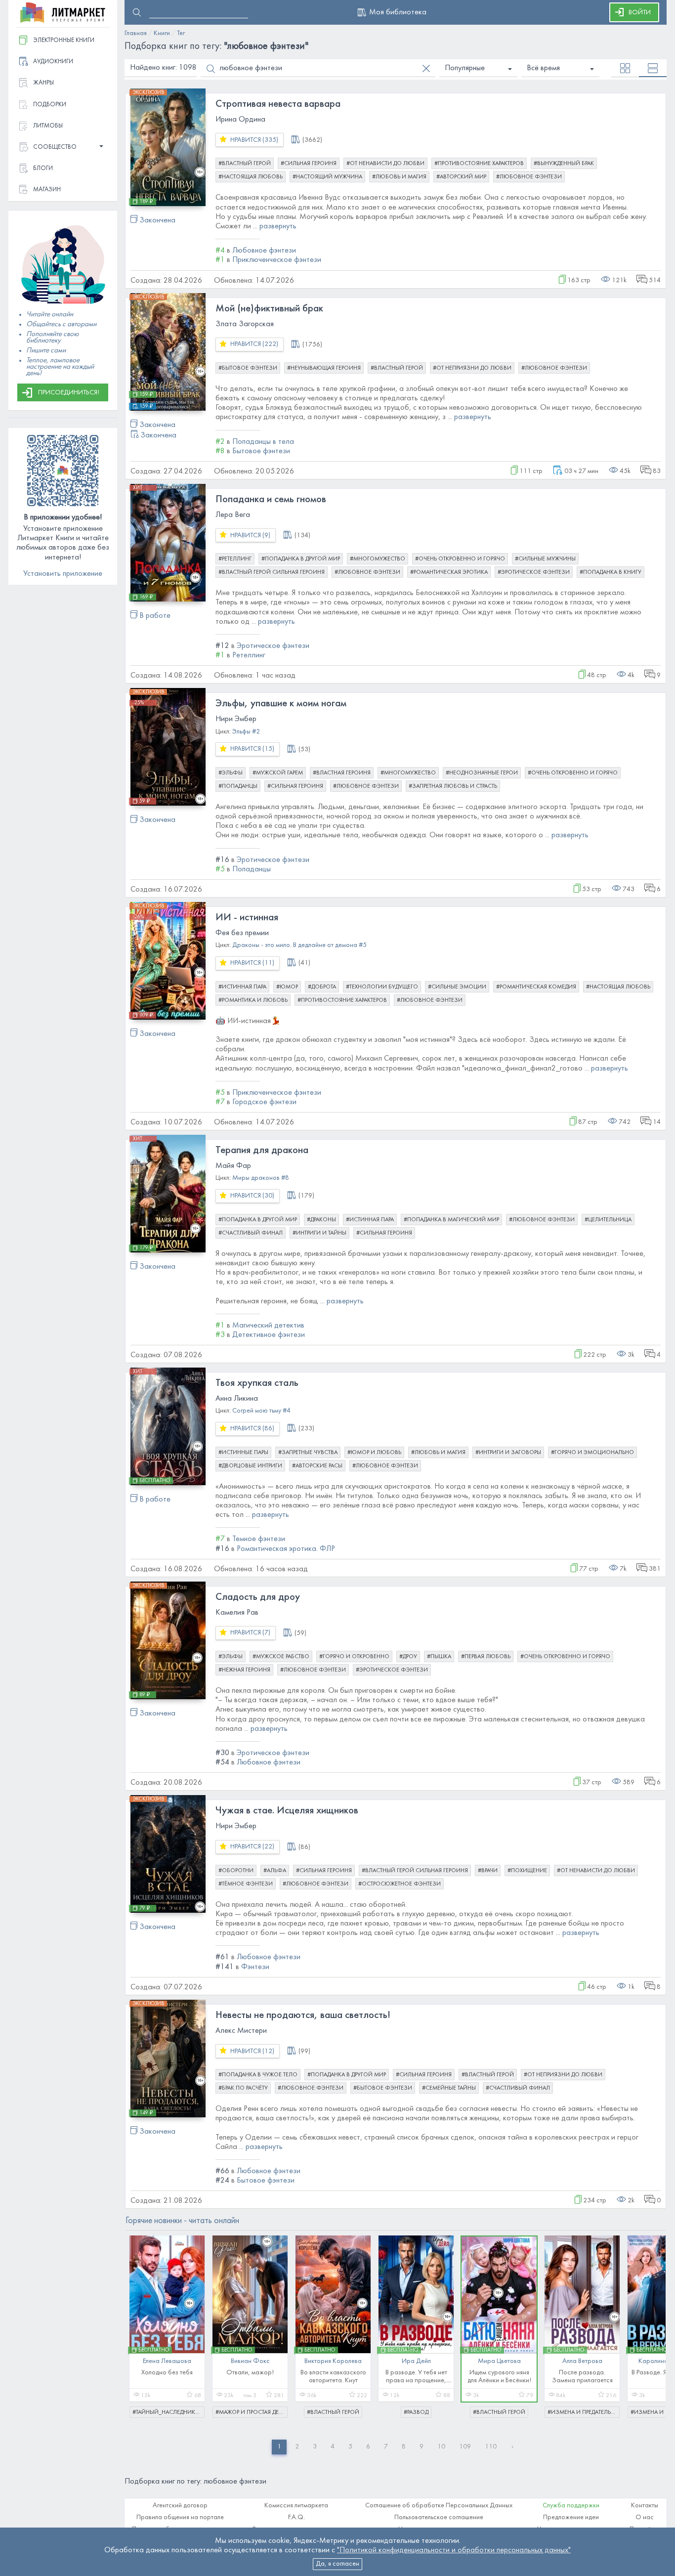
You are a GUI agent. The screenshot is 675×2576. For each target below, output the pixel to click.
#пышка (439, 1657)
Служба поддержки (571, 2506)
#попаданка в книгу (611, 572)
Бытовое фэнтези (261, 451)
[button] (63, 148)
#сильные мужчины (545, 559)
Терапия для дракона (262, 1151)
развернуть (278, 226)
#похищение (527, 1871)
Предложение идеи (571, 2517)
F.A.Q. (296, 2517)
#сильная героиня (309, 164)
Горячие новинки (182, 2221)
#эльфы (231, 773)
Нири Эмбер (236, 719)
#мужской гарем (278, 773)
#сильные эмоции (457, 987)
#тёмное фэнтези (246, 1884)
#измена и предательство (584, 2412)
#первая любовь (486, 1657)
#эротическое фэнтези (534, 572)
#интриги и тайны (319, 1233)
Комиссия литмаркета (296, 2506)
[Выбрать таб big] (653, 68)
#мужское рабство (281, 1657)
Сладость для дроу (258, 1597)
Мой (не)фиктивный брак (269, 309)
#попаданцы (238, 786)
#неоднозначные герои (482, 773)
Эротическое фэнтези (273, 646)
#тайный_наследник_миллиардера (169, 2412)
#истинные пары (243, 1453)
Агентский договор (180, 2506)
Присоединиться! (69, 393)
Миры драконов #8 (261, 1178)
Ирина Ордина (240, 120)
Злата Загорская (245, 324)
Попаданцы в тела (263, 442)
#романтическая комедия (536, 987)
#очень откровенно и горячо (460, 559)
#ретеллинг (235, 559)
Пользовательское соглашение (439, 2517)
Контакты (645, 2506)
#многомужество (378, 559)
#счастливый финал (251, 1233)
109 (465, 2447)
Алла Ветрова (582, 2361)
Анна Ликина (237, 1399)
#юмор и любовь (374, 1453)
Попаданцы (252, 869)
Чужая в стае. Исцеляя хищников (287, 1811)
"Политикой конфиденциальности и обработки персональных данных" (454, 2550)
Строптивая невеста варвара (278, 104)
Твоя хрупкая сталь (257, 1383)
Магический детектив (268, 1326)
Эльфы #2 (246, 732)
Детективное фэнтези (269, 1335)
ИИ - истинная (247, 918)
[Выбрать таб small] (625, 68)
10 (441, 2447)
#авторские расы (317, 1466)
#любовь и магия (399, 177)
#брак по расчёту (243, 2088)
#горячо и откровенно (354, 1657)
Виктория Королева (333, 2361)
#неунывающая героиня (324, 368)
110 (491, 2447)
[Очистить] (426, 68)
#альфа (275, 1871)
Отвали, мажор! (250, 2373)
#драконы (321, 1220)
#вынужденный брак (564, 164)
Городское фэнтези (264, 1102)
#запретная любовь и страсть (453, 786)
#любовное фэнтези (529, 177)
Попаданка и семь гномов (271, 500)
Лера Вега (233, 515)
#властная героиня (342, 773)
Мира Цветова (499, 2361)
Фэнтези (255, 1967)
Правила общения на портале (180, 2517)
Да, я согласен (337, 2564)
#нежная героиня (244, 1670)
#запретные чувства (308, 1453)
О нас (645, 2517)
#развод (416, 2412)
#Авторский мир (461, 177)
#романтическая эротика (449, 572)
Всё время (543, 68)
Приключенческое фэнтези (277, 260)
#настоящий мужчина (327, 177)
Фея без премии (242, 933)
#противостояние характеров (479, 164)
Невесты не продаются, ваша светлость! (303, 2016)
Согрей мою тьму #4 (261, 1411)
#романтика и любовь (253, 1000)
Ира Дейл (416, 2361)
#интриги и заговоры (508, 1453)
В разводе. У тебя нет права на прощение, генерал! (416, 2381)
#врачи (488, 1871)
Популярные (465, 68)
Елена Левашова (167, 2361)
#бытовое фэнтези (248, 368)
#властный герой (245, 164)
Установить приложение (63, 574)
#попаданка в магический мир (451, 1220)
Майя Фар (233, 1166)
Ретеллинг (249, 655)
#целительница (608, 1220)
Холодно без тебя (167, 2373)
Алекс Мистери (241, 2031)
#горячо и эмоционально (592, 1453)
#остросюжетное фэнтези (400, 1884)
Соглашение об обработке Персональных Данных (439, 2506)
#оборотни (236, 1871)
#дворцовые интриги (250, 1466)
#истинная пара (242, 987)
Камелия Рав (237, 1613)
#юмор (287, 987)
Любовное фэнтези (264, 251)
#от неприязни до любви (472, 368)
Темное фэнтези (259, 1539)
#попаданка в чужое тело (258, 2075)
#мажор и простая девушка (252, 2412)
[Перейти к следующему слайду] (651, 2322)
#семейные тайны (449, 2088)
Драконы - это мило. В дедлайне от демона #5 (299, 945)
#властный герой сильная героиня (272, 572)
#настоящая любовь (251, 177)
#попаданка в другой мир (301, 559)
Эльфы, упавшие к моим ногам (281, 704)
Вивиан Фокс (250, 2361)
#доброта (322, 987)
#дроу (408, 1657)
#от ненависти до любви (385, 164)
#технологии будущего (382, 987)
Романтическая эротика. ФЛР (286, 1549)
